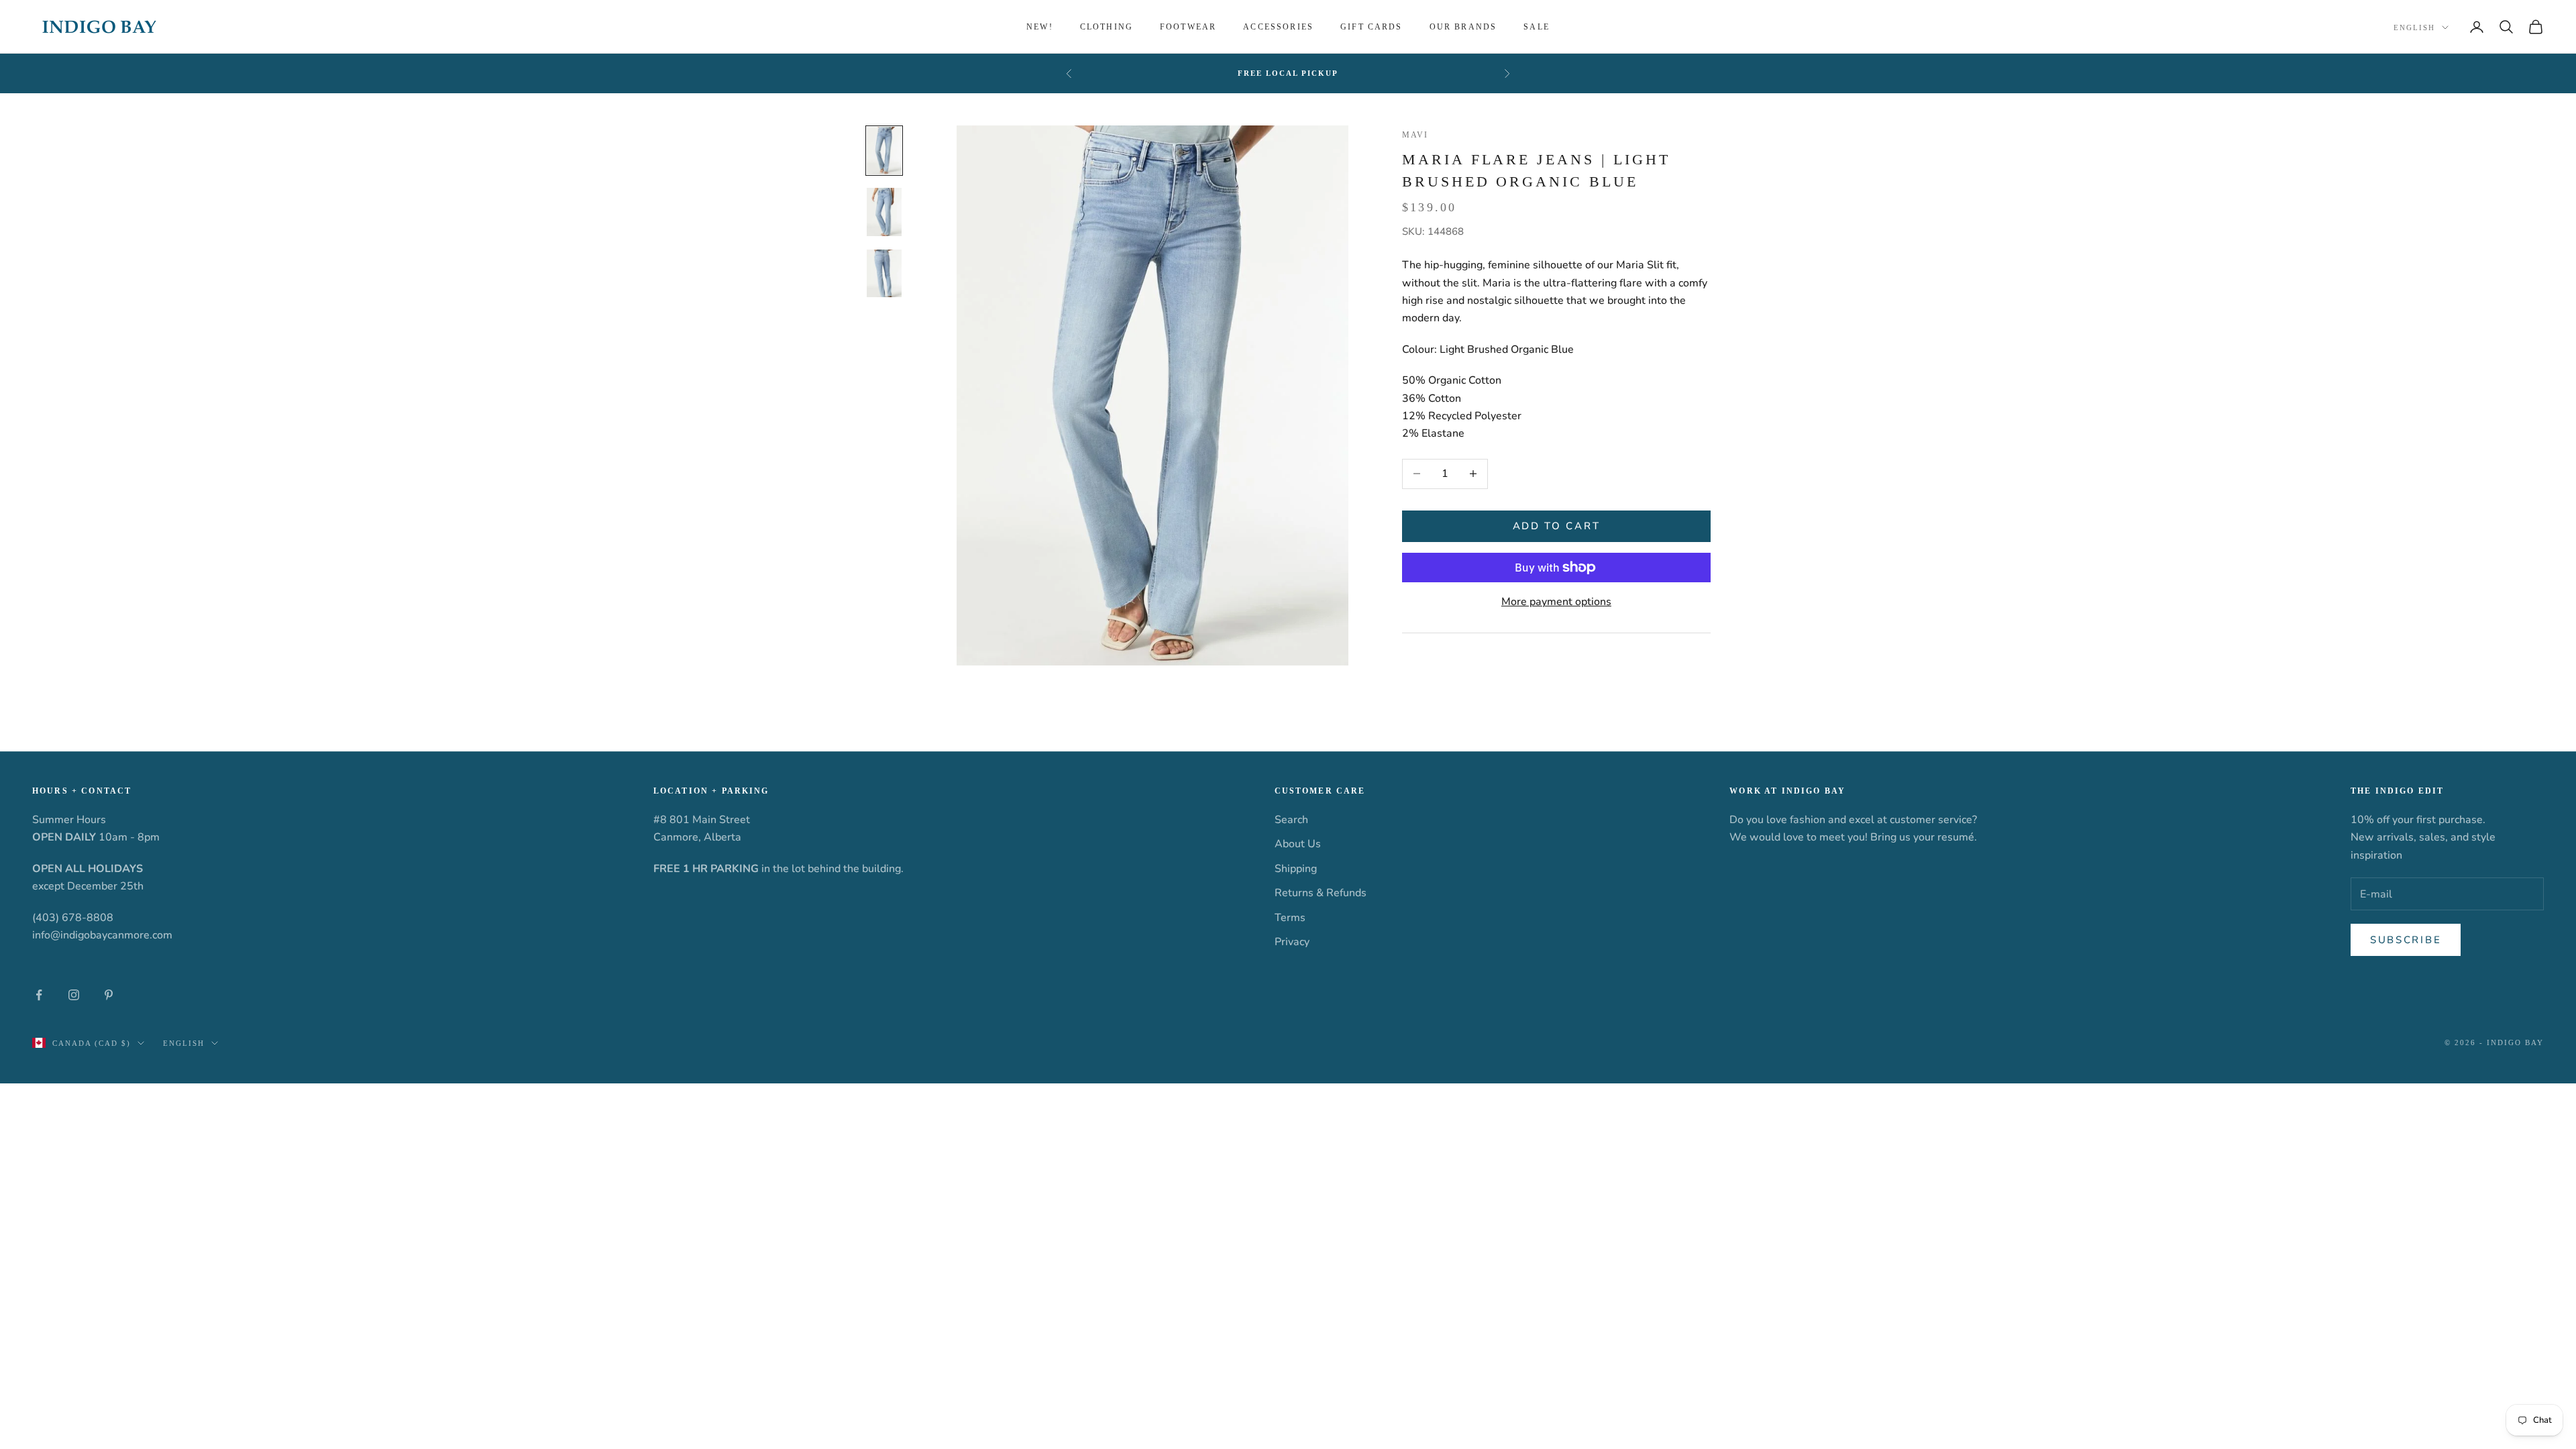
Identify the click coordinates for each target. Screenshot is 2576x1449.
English (2414, 28)
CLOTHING (1107, 27)
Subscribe (2406, 940)
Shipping (1296, 869)
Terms (1290, 918)
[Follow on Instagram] (74, 995)
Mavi (1415, 135)
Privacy (1292, 942)
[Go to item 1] (884, 151)
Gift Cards (1372, 27)
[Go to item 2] (884, 212)
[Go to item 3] (884, 274)
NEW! (1040, 27)
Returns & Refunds (1321, 893)
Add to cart (1557, 526)
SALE (1537, 27)
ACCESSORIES (1278, 27)
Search (1291, 820)
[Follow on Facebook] (39, 995)
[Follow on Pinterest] (109, 995)
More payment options (1556, 602)
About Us (1298, 844)
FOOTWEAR (1188, 27)
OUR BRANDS (1463, 27)
